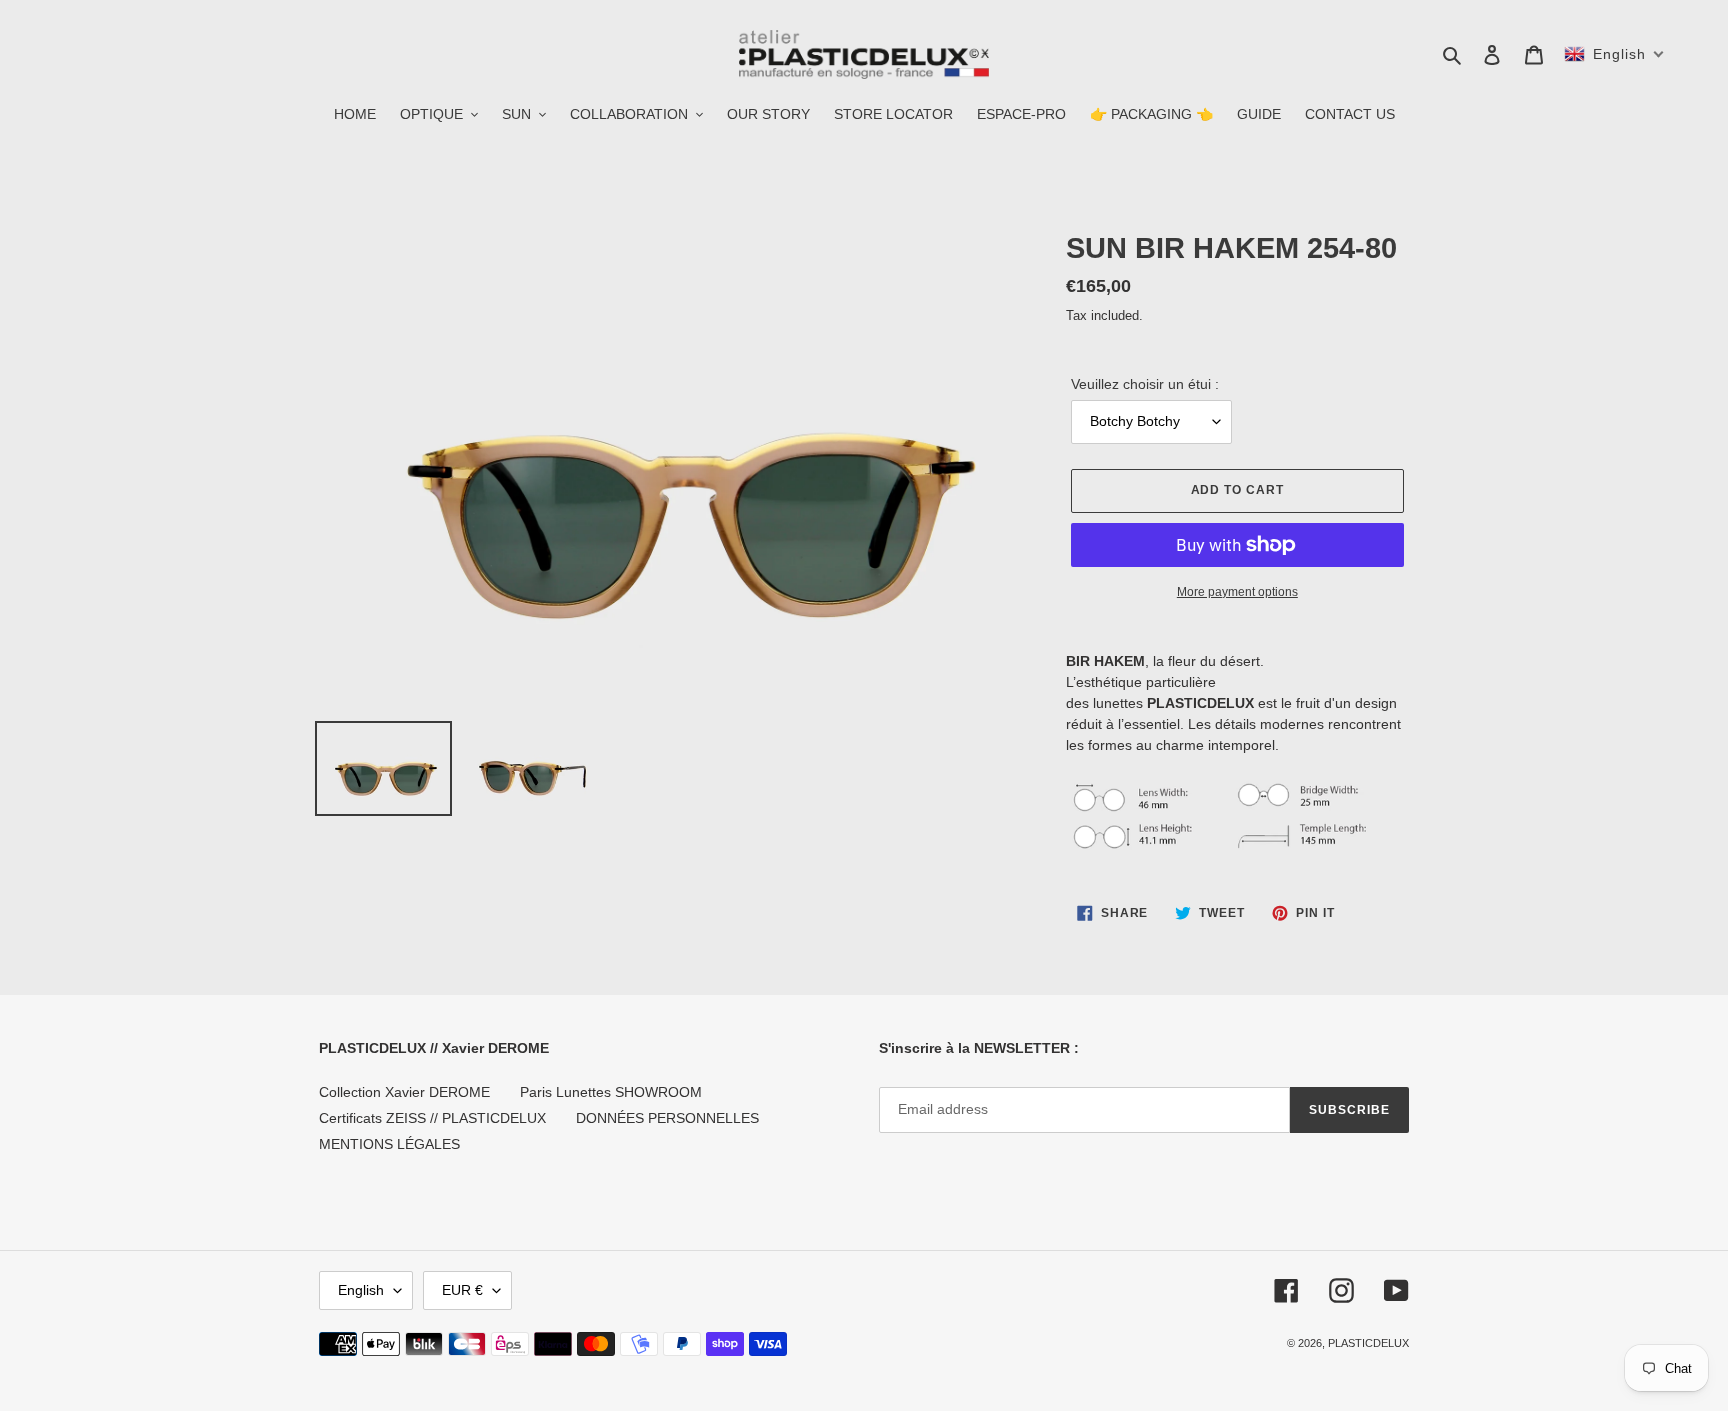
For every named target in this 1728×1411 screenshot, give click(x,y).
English (361, 1290)
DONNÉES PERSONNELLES (667, 1118)
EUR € (462, 1290)
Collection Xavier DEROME (404, 1092)
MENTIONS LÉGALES (389, 1144)
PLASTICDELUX (1368, 1343)
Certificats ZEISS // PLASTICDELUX (432, 1118)
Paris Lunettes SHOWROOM (611, 1092)
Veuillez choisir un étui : (1145, 384)
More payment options (1237, 592)
